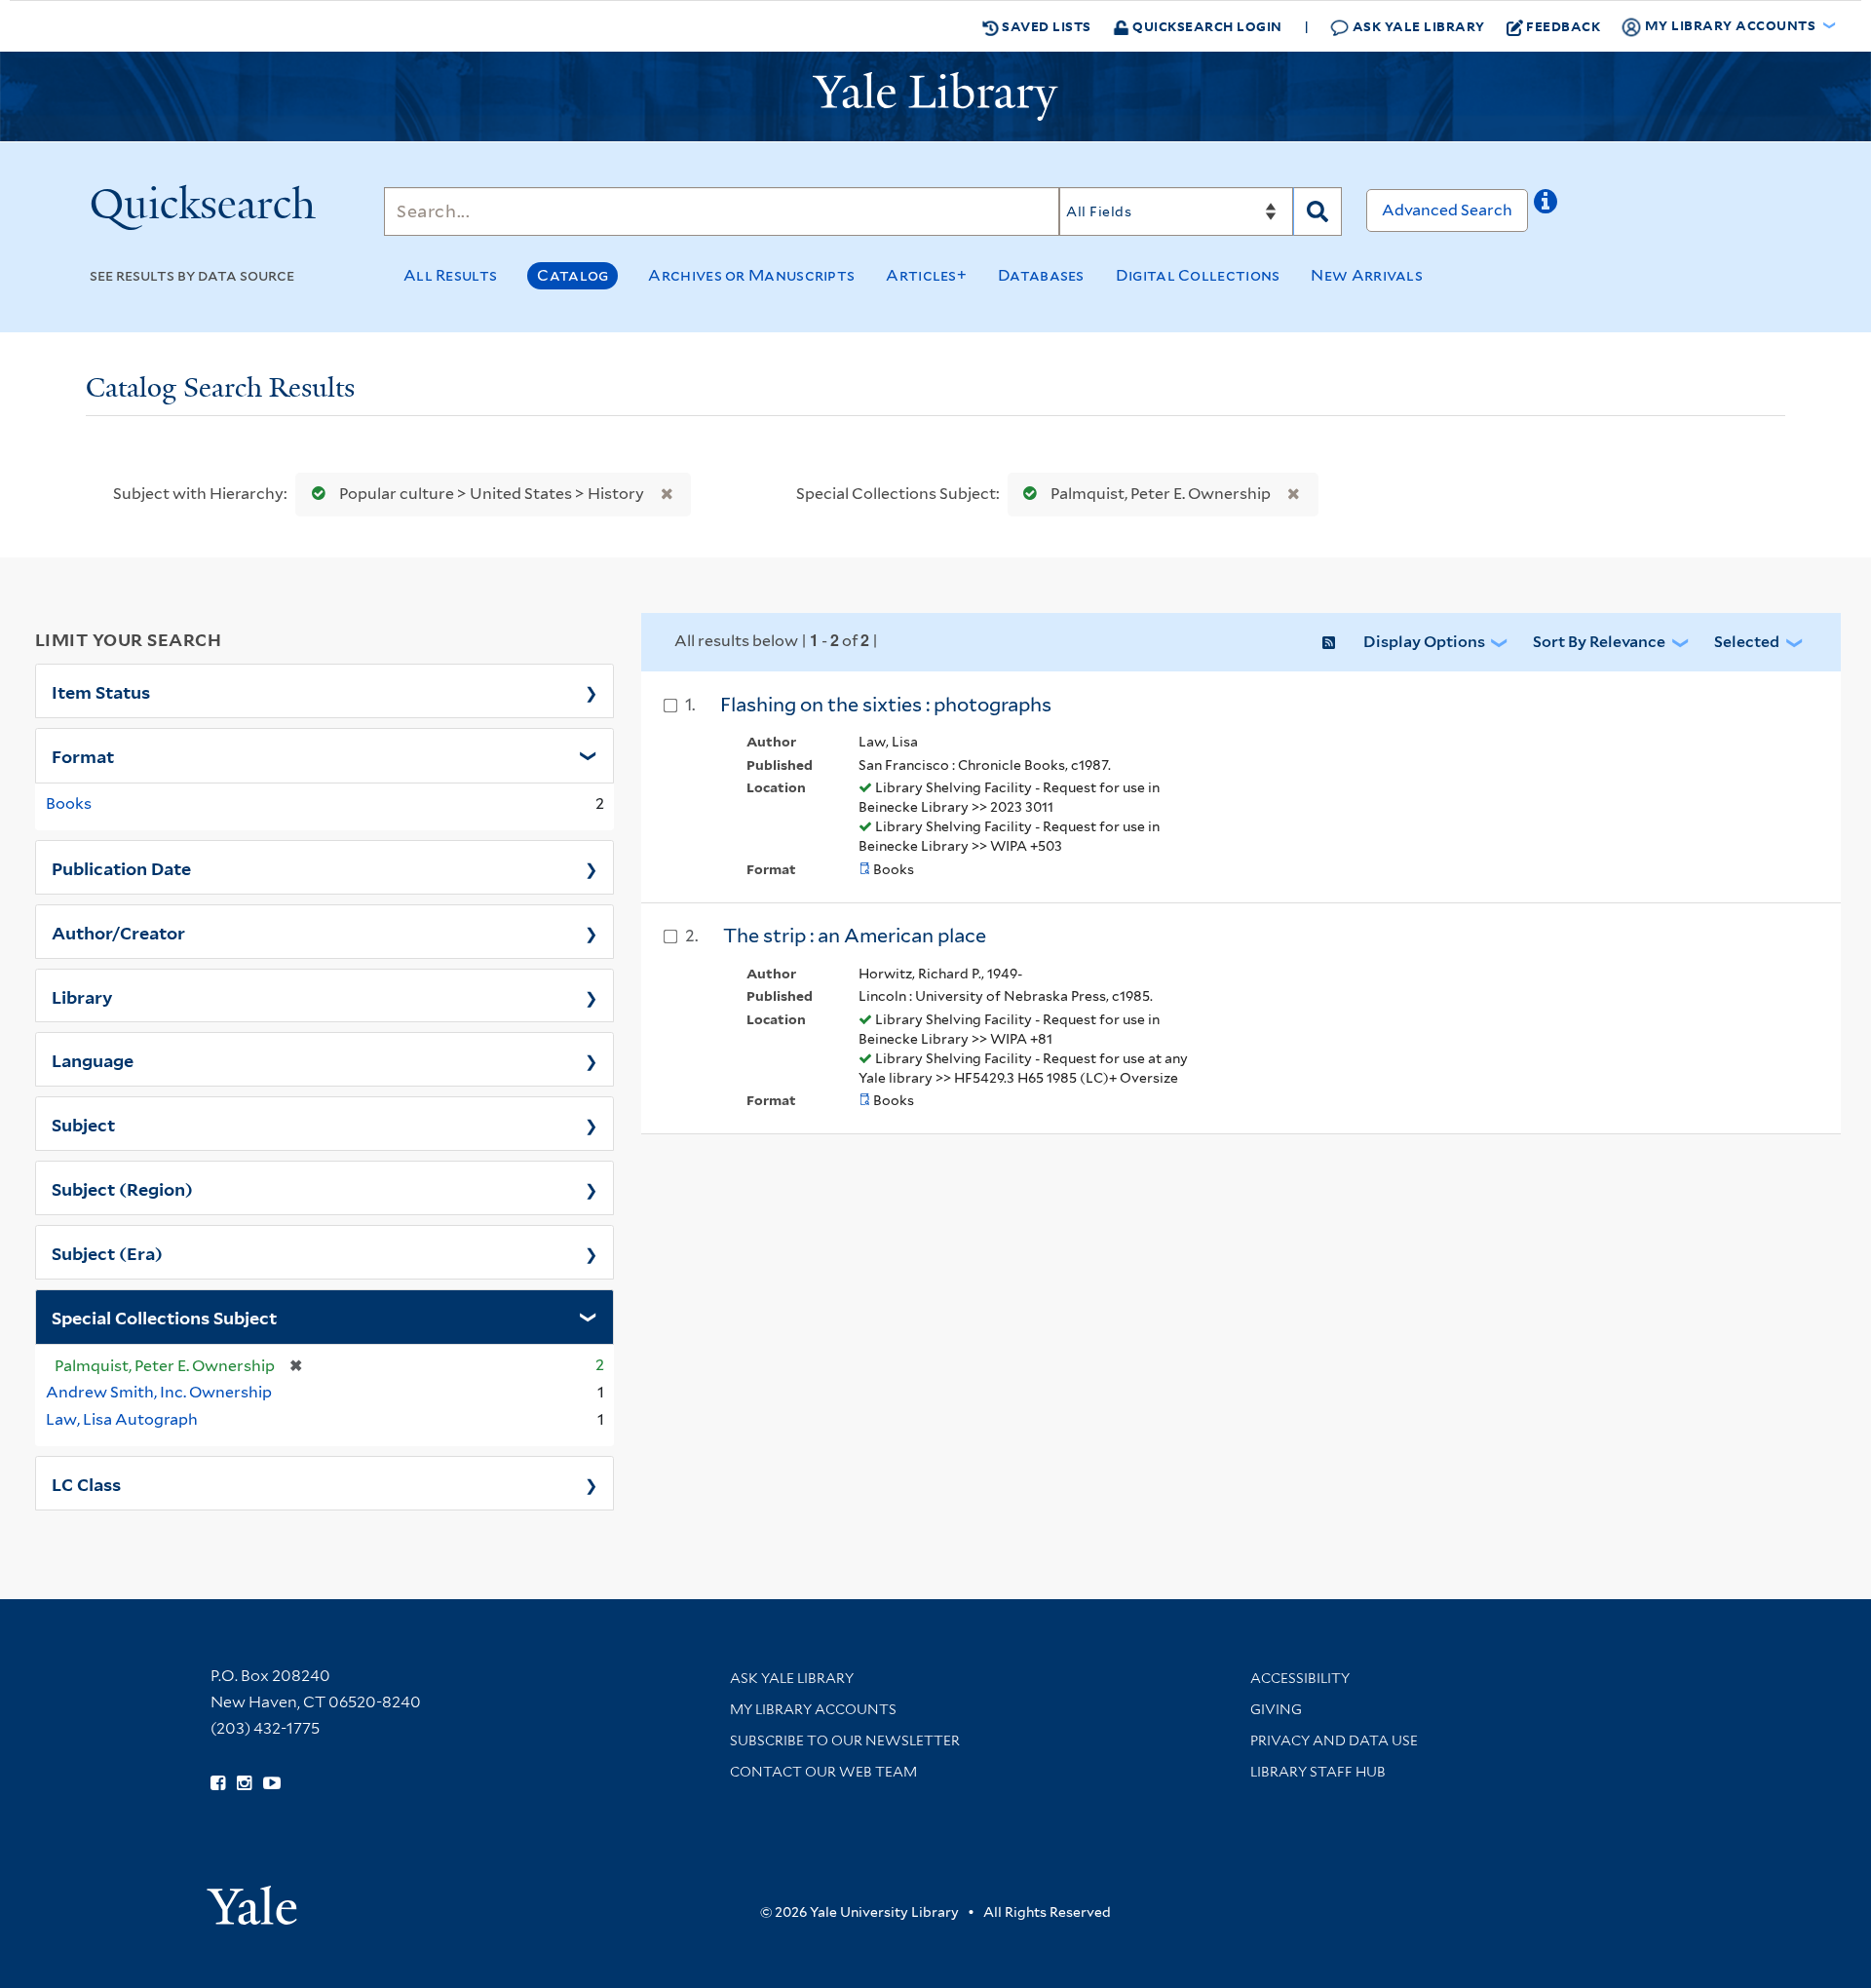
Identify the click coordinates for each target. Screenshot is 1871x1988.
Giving (1276, 1709)
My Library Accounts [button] (1730, 25)
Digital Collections (1198, 275)
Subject (83, 1124)
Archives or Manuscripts (751, 275)
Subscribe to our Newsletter (845, 1740)
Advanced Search (1447, 210)
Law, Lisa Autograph (122, 1419)
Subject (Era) (107, 1252)
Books (69, 803)
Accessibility (1300, 1678)
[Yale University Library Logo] (935, 96)
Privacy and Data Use (1334, 1740)
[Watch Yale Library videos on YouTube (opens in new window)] (272, 1783)
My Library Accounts (813, 1709)
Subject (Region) (122, 1188)
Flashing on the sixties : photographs (886, 705)
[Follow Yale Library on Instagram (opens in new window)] (244, 1783)
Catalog (573, 275)
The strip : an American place (855, 936)
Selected (1747, 642)
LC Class (86, 1483)
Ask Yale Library (1417, 26)
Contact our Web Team (823, 1772)
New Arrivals (1367, 275)
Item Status (101, 691)
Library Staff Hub (1318, 1772)
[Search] (1317, 211)
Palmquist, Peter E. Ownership (1161, 494)
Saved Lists (1045, 26)
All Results (450, 275)
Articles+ (926, 275)
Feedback (1563, 26)
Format (83, 755)
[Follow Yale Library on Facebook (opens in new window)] (218, 1783)
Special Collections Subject (164, 1317)
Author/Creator (118, 932)
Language (93, 1059)
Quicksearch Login (1206, 26)
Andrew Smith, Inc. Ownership (159, 1392)
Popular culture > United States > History (492, 494)
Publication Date (121, 867)
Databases (1041, 275)
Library (82, 996)
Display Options (1424, 642)
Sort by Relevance (1599, 642)
